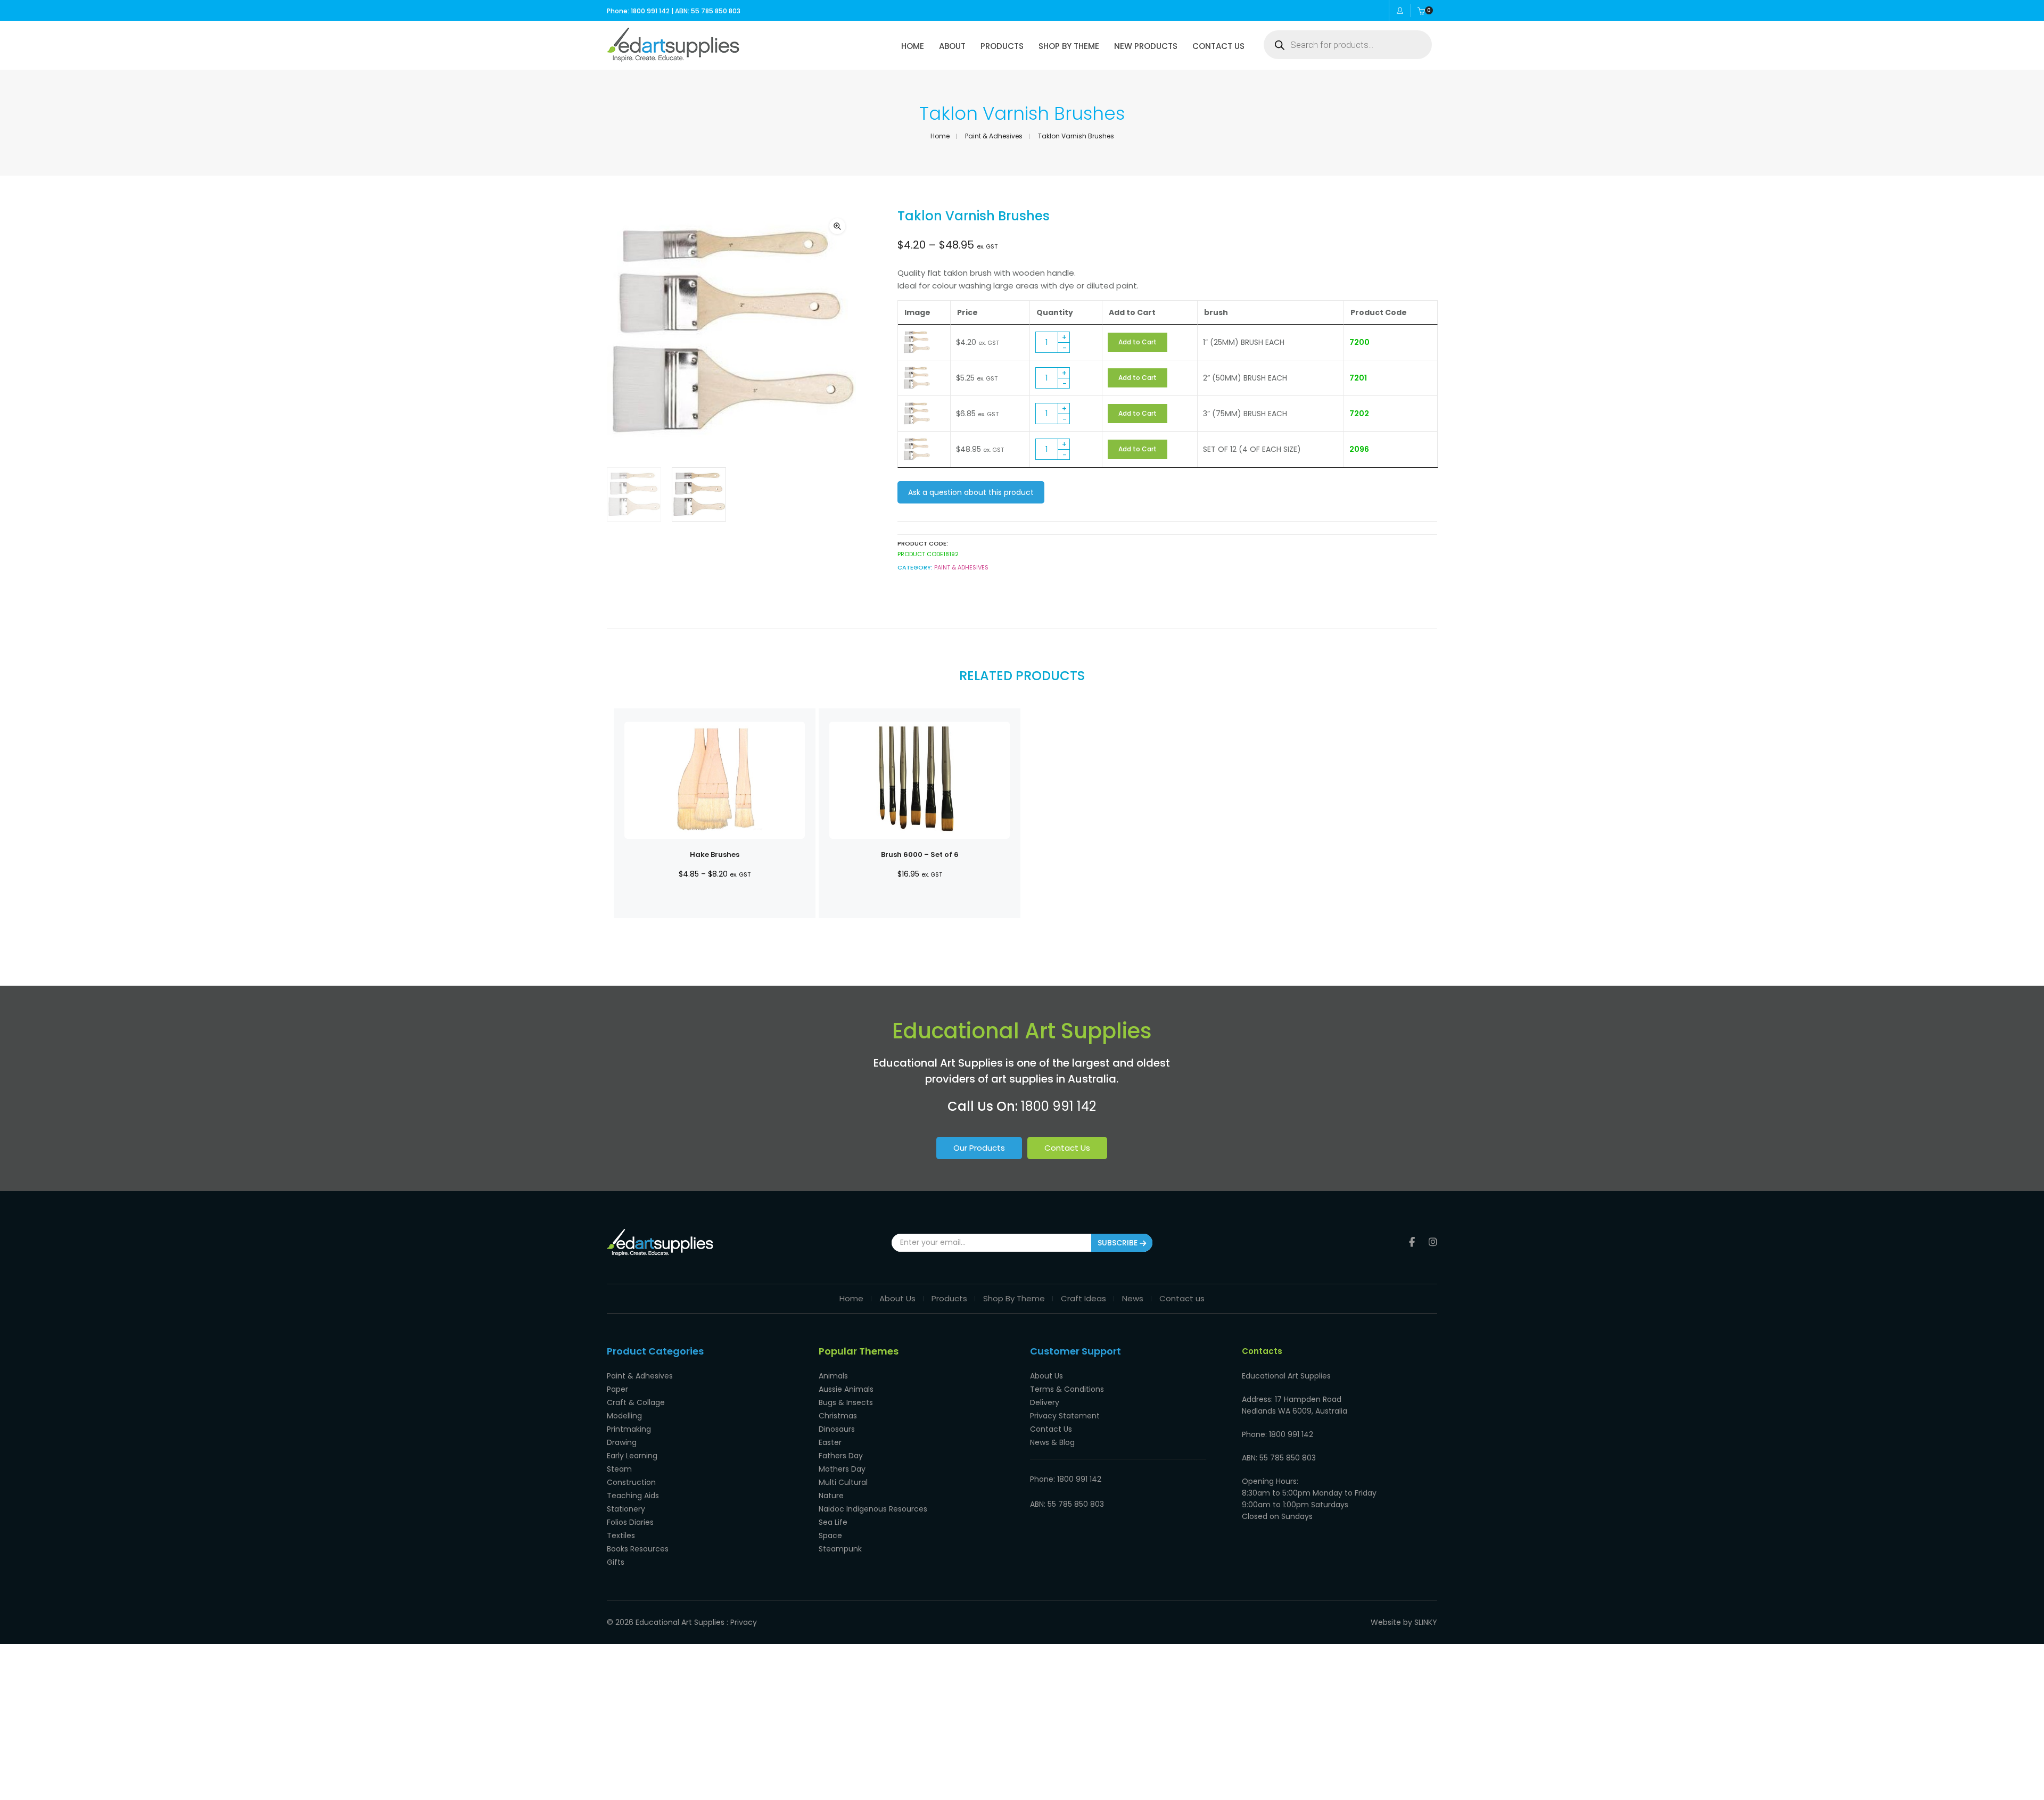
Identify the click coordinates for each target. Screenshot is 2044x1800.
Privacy (744, 1622)
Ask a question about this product (971, 492)
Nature (831, 1496)
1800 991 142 (1058, 1106)
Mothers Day (842, 1469)
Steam (619, 1469)
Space (830, 1535)
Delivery (1045, 1402)
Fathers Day (841, 1456)
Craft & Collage (636, 1402)
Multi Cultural (843, 1482)
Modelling (624, 1416)
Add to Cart (1138, 342)
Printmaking (629, 1429)
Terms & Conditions (1067, 1389)
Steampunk (840, 1549)
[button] (837, 226)
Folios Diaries (630, 1522)
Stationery (626, 1509)
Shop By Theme (1014, 1298)
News (1133, 1298)
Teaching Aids (633, 1496)
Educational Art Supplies (680, 1622)
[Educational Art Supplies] (673, 58)
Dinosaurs (837, 1429)
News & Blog (1052, 1442)
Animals (833, 1376)
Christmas (838, 1416)
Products (949, 1298)
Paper (617, 1389)
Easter (830, 1442)
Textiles (621, 1535)
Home (940, 136)
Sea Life (833, 1522)
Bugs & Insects (846, 1402)
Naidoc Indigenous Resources (873, 1509)
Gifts (616, 1562)
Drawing (622, 1442)
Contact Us (1067, 1148)
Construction (631, 1482)
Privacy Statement (1065, 1416)
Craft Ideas (1083, 1298)
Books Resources (638, 1549)
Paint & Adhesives (994, 136)
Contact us (1182, 1298)
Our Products (979, 1148)
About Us (897, 1298)
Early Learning (632, 1456)
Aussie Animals (846, 1389)
